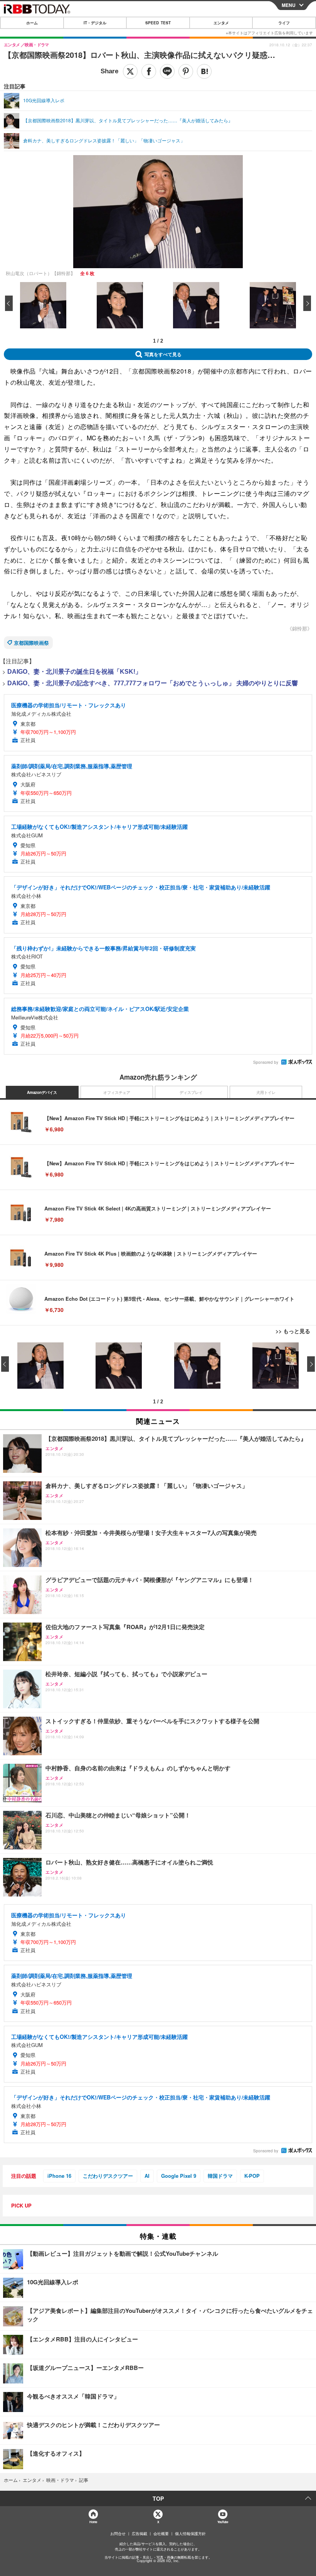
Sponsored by (266, 1062)
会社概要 (161, 2534)
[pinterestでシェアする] (186, 71)
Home (93, 2522)
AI (147, 2176)
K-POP (252, 2176)
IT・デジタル (95, 23)
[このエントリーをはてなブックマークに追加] (204, 71)
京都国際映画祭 (31, 643)
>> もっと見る (293, 1331)
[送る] (167, 71)
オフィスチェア (117, 1092)
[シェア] (149, 71)
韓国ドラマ (220, 2176)
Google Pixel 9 (179, 2176)
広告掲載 (140, 2534)
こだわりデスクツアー (108, 2176)
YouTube (223, 2522)
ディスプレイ (191, 1092)
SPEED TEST (158, 23)
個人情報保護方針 (190, 2534)
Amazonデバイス (42, 1092)
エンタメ (221, 23)
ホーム (32, 23)
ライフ (284, 23)
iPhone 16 (59, 2176)
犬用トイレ (266, 1092)
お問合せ (118, 2534)
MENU (289, 5)
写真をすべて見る (163, 354)
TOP (158, 2498)
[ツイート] (130, 71)
